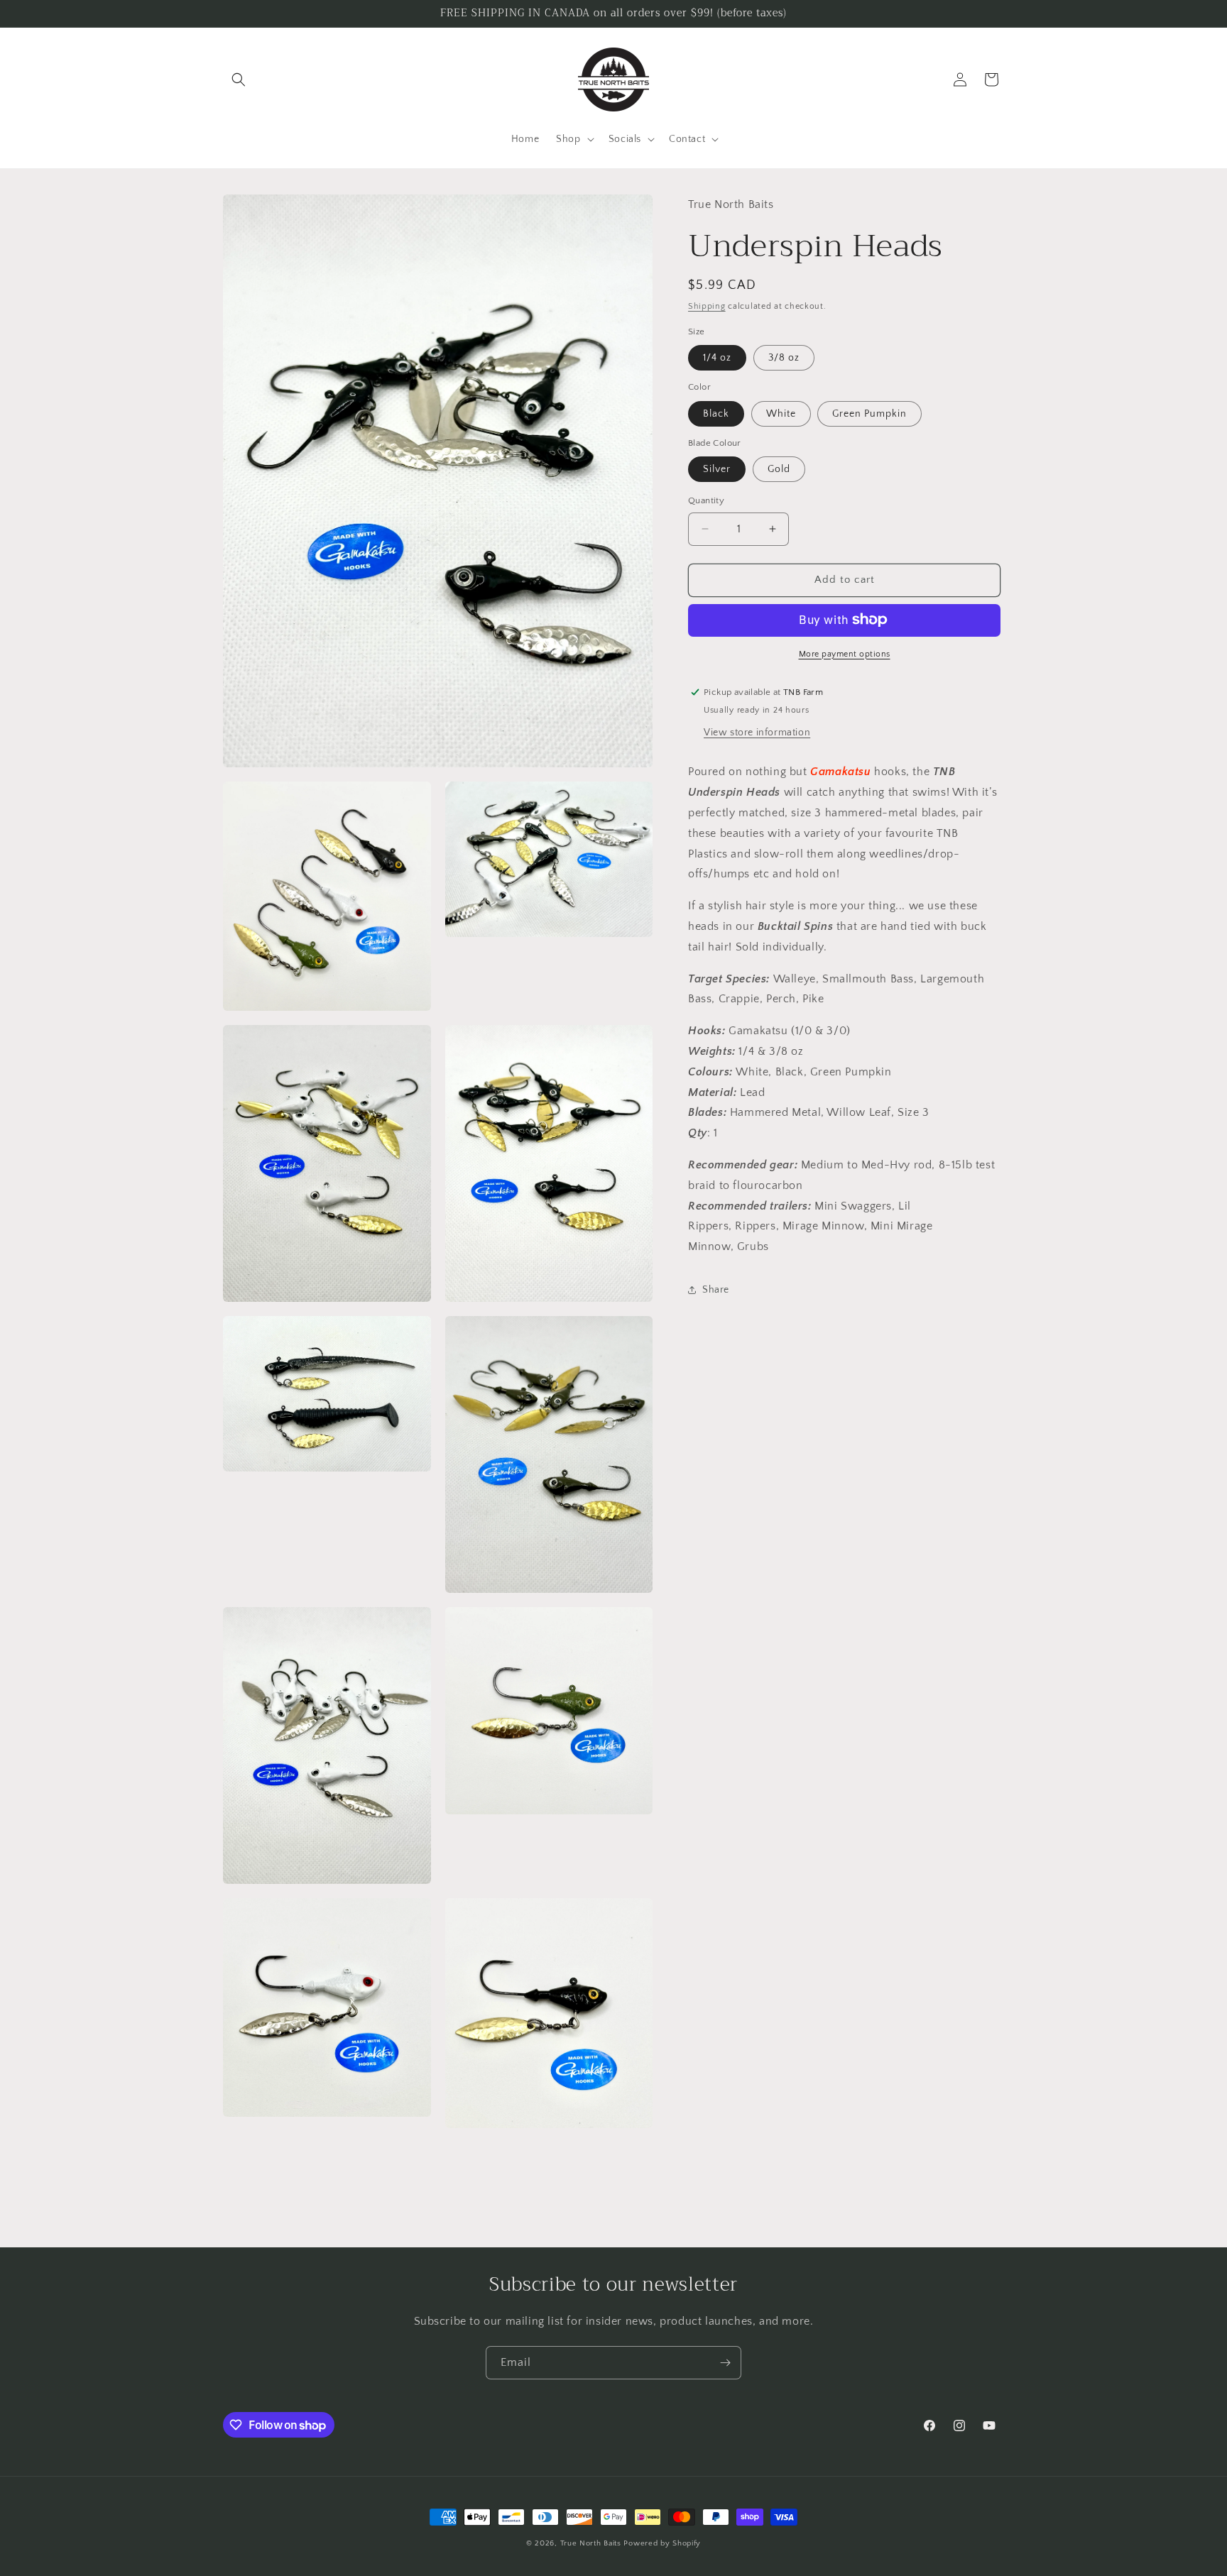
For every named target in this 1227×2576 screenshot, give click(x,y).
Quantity (706, 500)
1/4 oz (717, 358)
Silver (717, 469)
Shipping (707, 306)
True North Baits (591, 2543)
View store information (757, 733)
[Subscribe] (725, 2363)
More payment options (845, 653)
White (781, 413)
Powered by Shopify (662, 2543)
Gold (779, 469)
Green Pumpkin (869, 413)
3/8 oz (784, 358)
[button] (239, 80)
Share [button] (716, 1290)
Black (716, 413)
